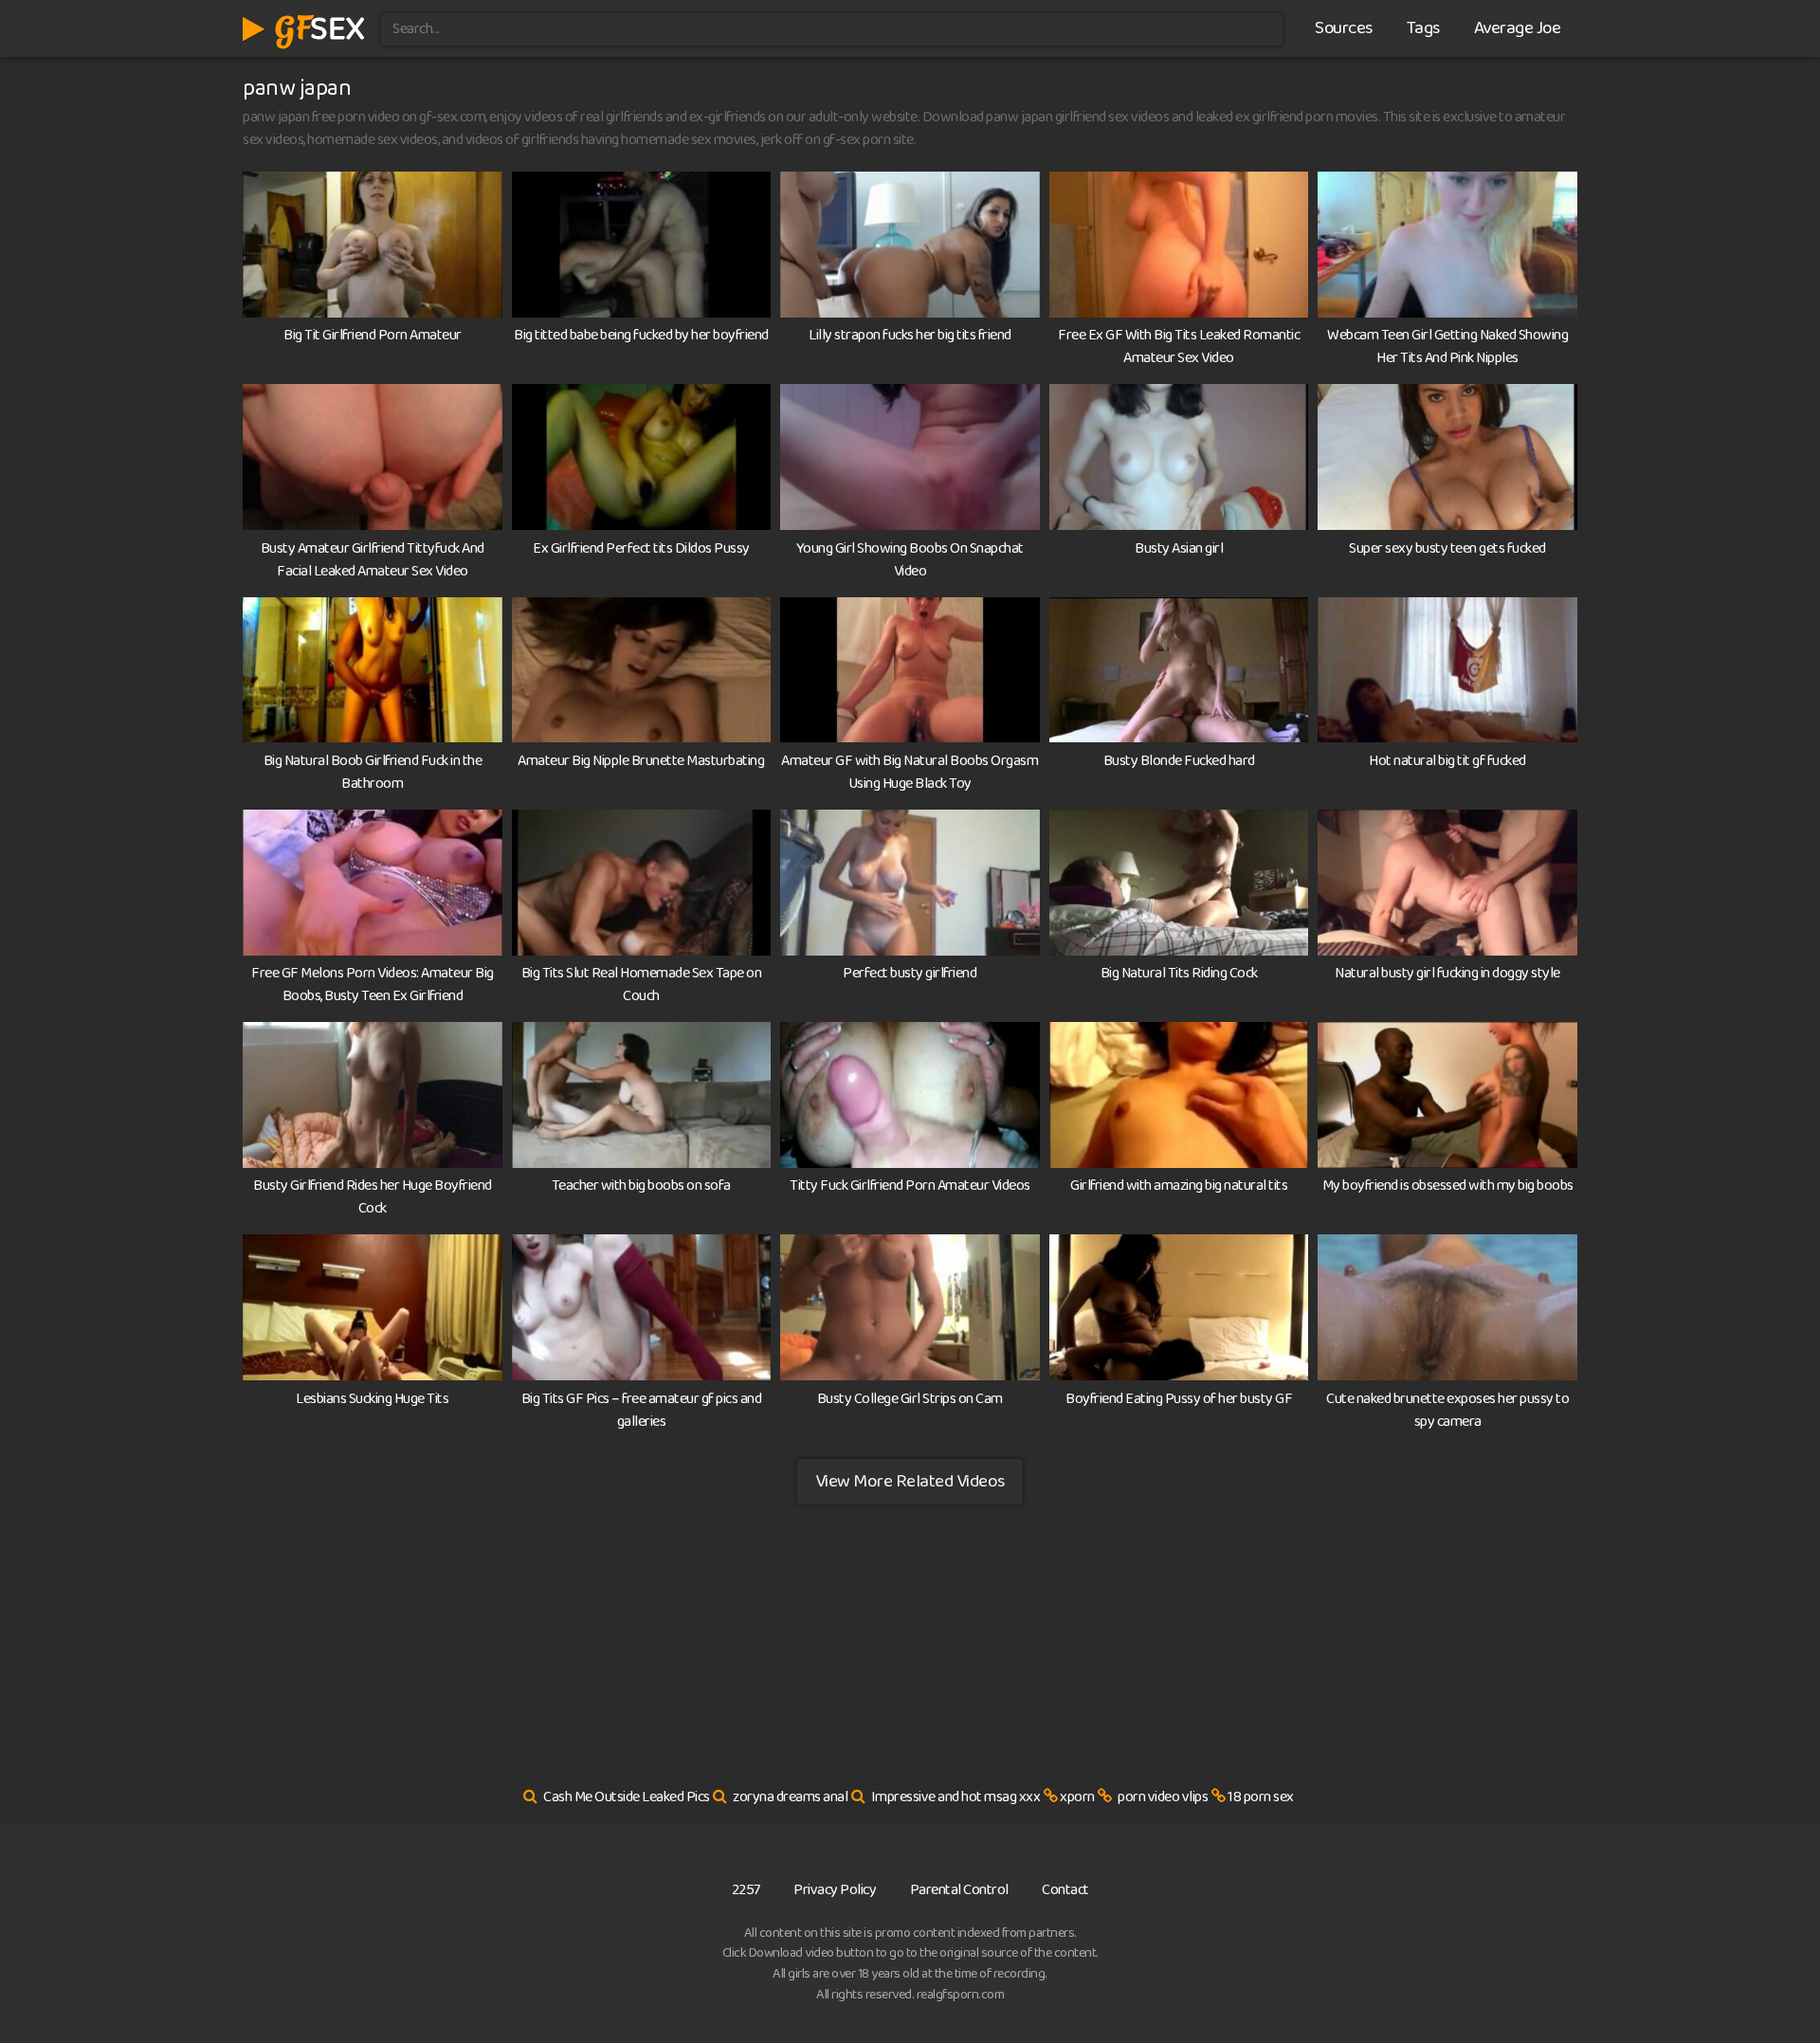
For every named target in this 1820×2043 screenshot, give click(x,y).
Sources (1344, 28)
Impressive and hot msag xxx (956, 1797)
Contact (1065, 1890)
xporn (1077, 1797)
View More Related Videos (910, 1481)
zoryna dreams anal (790, 1797)
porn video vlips (1163, 1797)
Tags (1423, 28)
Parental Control (959, 1890)
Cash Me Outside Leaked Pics (627, 1797)
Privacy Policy (835, 1890)
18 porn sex (1261, 1797)
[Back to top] (1768, 1982)
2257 (746, 1890)
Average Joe (1518, 28)
